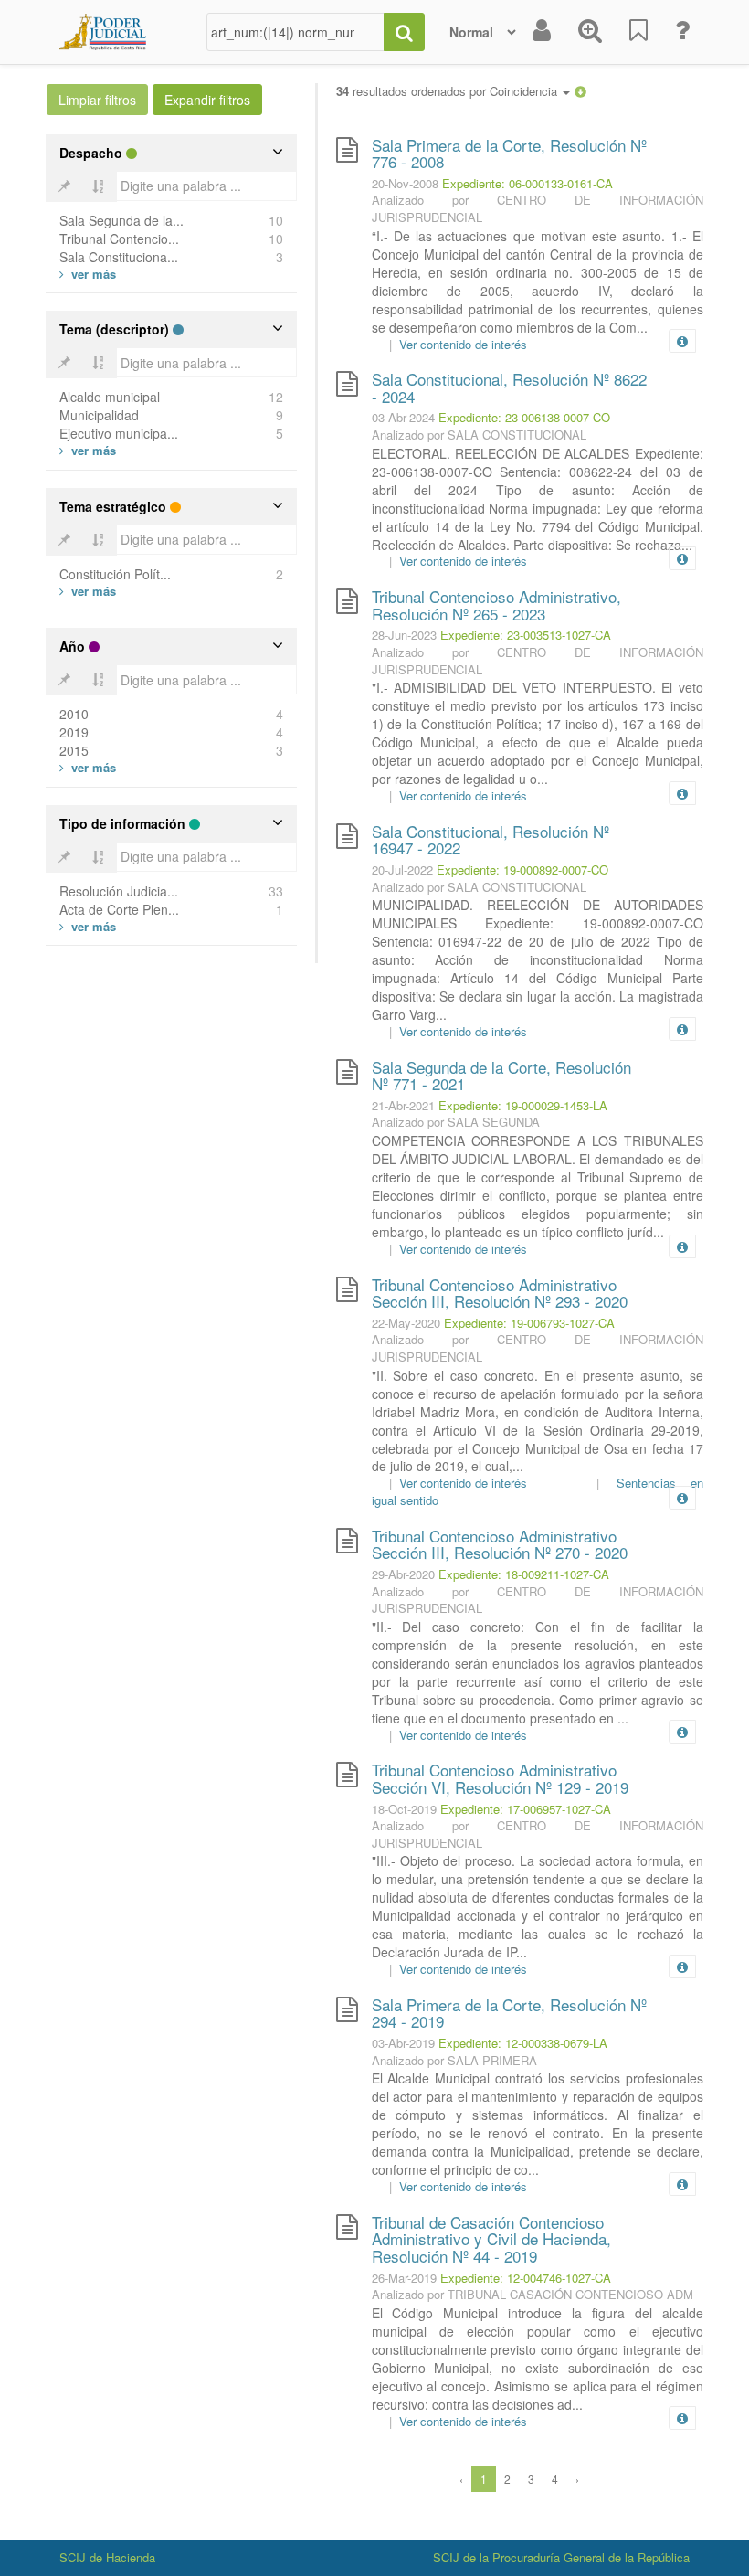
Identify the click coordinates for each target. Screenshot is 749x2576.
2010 (74, 714)
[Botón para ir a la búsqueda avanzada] (590, 32)
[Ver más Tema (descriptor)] (88, 450)
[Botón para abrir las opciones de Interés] (638, 32)
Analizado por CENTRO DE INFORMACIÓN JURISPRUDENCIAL (538, 208)
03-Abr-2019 (403, 2043)
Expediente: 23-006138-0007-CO (524, 417)
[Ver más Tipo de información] (88, 926)
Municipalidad (99, 415)
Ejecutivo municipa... (119, 433)
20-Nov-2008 (405, 183)
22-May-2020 (406, 1323)
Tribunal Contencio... (119, 239)
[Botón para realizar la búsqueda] (404, 32)
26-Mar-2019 (404, 2278)
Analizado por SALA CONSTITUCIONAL (479, 435)
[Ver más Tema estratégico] (88, 591)
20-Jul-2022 (402, 869)
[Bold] (64, 186)
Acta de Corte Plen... (119, 909)
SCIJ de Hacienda (107, 2557)
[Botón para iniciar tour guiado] (682, 32)
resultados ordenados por (448, 91)
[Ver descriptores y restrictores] (682, 342)
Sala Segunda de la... (121, 220)
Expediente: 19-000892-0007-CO (522, 869)
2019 (74, 732)
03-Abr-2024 (403, 417)
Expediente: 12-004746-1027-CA (526, 2278)
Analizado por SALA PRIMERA (454, 2060)
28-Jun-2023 (404, 635)
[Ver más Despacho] (88, 274)
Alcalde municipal (110, 397)
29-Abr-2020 (403, 1574)
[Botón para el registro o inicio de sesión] (542, 32)
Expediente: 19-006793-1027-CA (529, 1323)
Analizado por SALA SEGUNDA (456, 1122)
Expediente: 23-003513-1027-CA (526, 635)
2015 (74, 750)
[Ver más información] (686, 341)
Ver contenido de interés (463, 344)
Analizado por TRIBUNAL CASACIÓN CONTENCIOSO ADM (533, 2294)
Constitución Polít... (115, 574)
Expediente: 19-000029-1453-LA (523, 1105)
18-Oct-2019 (404, 1809)
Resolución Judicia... (119, 891)
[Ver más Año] (88, 767)
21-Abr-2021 (403, 1105)
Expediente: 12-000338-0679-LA (523, 2043)
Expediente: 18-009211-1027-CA (524, 1574)
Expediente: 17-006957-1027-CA (526, 1809)
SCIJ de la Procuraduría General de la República (561, 2557)
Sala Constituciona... (119, 257)
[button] (580, 91)
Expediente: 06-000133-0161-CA (527, 183)
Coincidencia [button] (525, 91)
